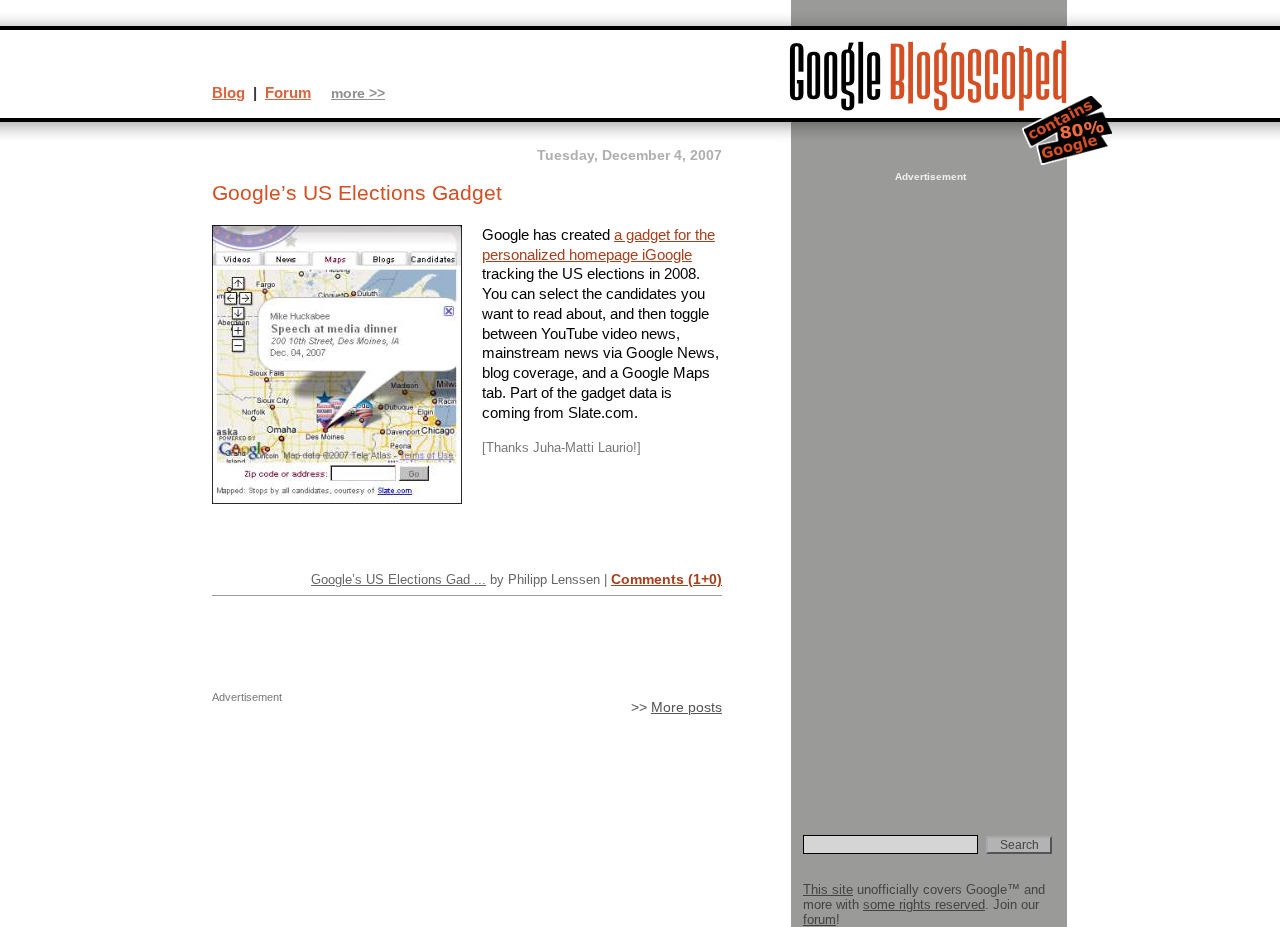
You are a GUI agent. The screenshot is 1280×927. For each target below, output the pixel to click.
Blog (228, 92)
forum (819, 919)
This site (828, 889)
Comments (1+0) (666, 579)
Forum (288, 92)
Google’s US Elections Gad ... (398, 579)
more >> (358, 93)
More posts (686, 707)
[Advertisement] (928, 486)
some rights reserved (924, 904)
